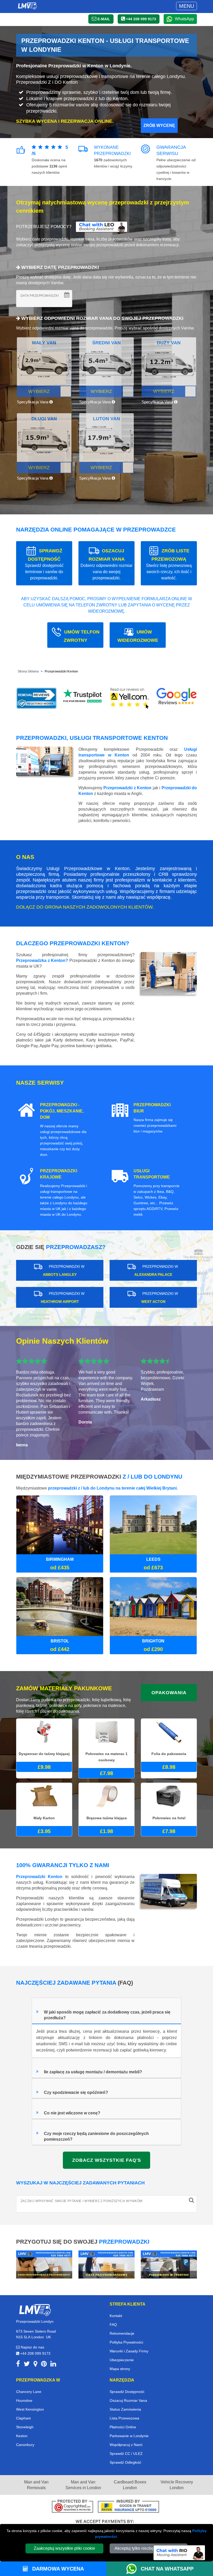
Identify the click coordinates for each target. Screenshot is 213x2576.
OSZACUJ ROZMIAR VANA (106, 564)
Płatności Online (123, 2427)
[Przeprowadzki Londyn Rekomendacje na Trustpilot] (83, 698)
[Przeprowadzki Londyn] (35, 2310)
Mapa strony (120, 2369)
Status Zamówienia (125, 2409)
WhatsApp (184, 19)
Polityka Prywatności (126, 2342)
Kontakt (116, 2316)
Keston (22, 2436)
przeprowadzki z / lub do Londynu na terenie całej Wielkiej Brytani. (113, 1488)
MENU (187, 6)
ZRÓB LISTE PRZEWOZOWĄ (169, 564)
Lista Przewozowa (124, 2418)
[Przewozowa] (106, 2264)
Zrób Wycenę (159, 125)
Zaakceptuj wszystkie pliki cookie (64, 2548)
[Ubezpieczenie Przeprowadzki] (128, 2507)
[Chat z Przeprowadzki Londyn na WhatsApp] (134, 2569)
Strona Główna (28, 671)
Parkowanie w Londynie (129, 2436)
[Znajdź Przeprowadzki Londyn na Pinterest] (44, 2365)
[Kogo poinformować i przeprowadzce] (44, 2264)
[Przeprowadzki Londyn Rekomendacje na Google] (177, 698)
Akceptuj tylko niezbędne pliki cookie (149, 2548)
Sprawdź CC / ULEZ (126, 2454)
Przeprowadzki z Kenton (127, 788)
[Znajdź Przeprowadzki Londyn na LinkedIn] (53, 2365)
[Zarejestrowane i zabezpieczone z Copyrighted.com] (72, 2507)
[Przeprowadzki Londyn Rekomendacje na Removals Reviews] (36, 698)
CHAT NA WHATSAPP (167, 2569)
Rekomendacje (122, 2333)
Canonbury (25, 2445)
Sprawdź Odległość (125, 2462)
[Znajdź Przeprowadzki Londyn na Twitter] (27, 2365)
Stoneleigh (25, 2427)
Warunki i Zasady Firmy (129, 2351)
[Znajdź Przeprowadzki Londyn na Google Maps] (35, 2365)
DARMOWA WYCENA (57, 2569)
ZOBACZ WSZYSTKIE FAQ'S (107, 2160)
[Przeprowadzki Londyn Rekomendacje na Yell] (130, 698)
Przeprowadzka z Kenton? (42, 960)
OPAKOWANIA (169, 1693)
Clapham (24, 2418)
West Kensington (30, 2409)
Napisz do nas (32, 2347)
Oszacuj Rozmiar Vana (128, 2400)
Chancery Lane (29, 2392)
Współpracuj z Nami (126, 2445)
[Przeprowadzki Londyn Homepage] (27, 6)
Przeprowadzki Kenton (61, 671)
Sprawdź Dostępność (127, 2392)
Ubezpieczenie (122, 2360)
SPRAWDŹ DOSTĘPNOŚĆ (44, 564)
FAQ (113, 2325)
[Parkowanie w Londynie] (169, 2264)
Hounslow (24, 2400)
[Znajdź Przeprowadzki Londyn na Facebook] (18, 2365)
